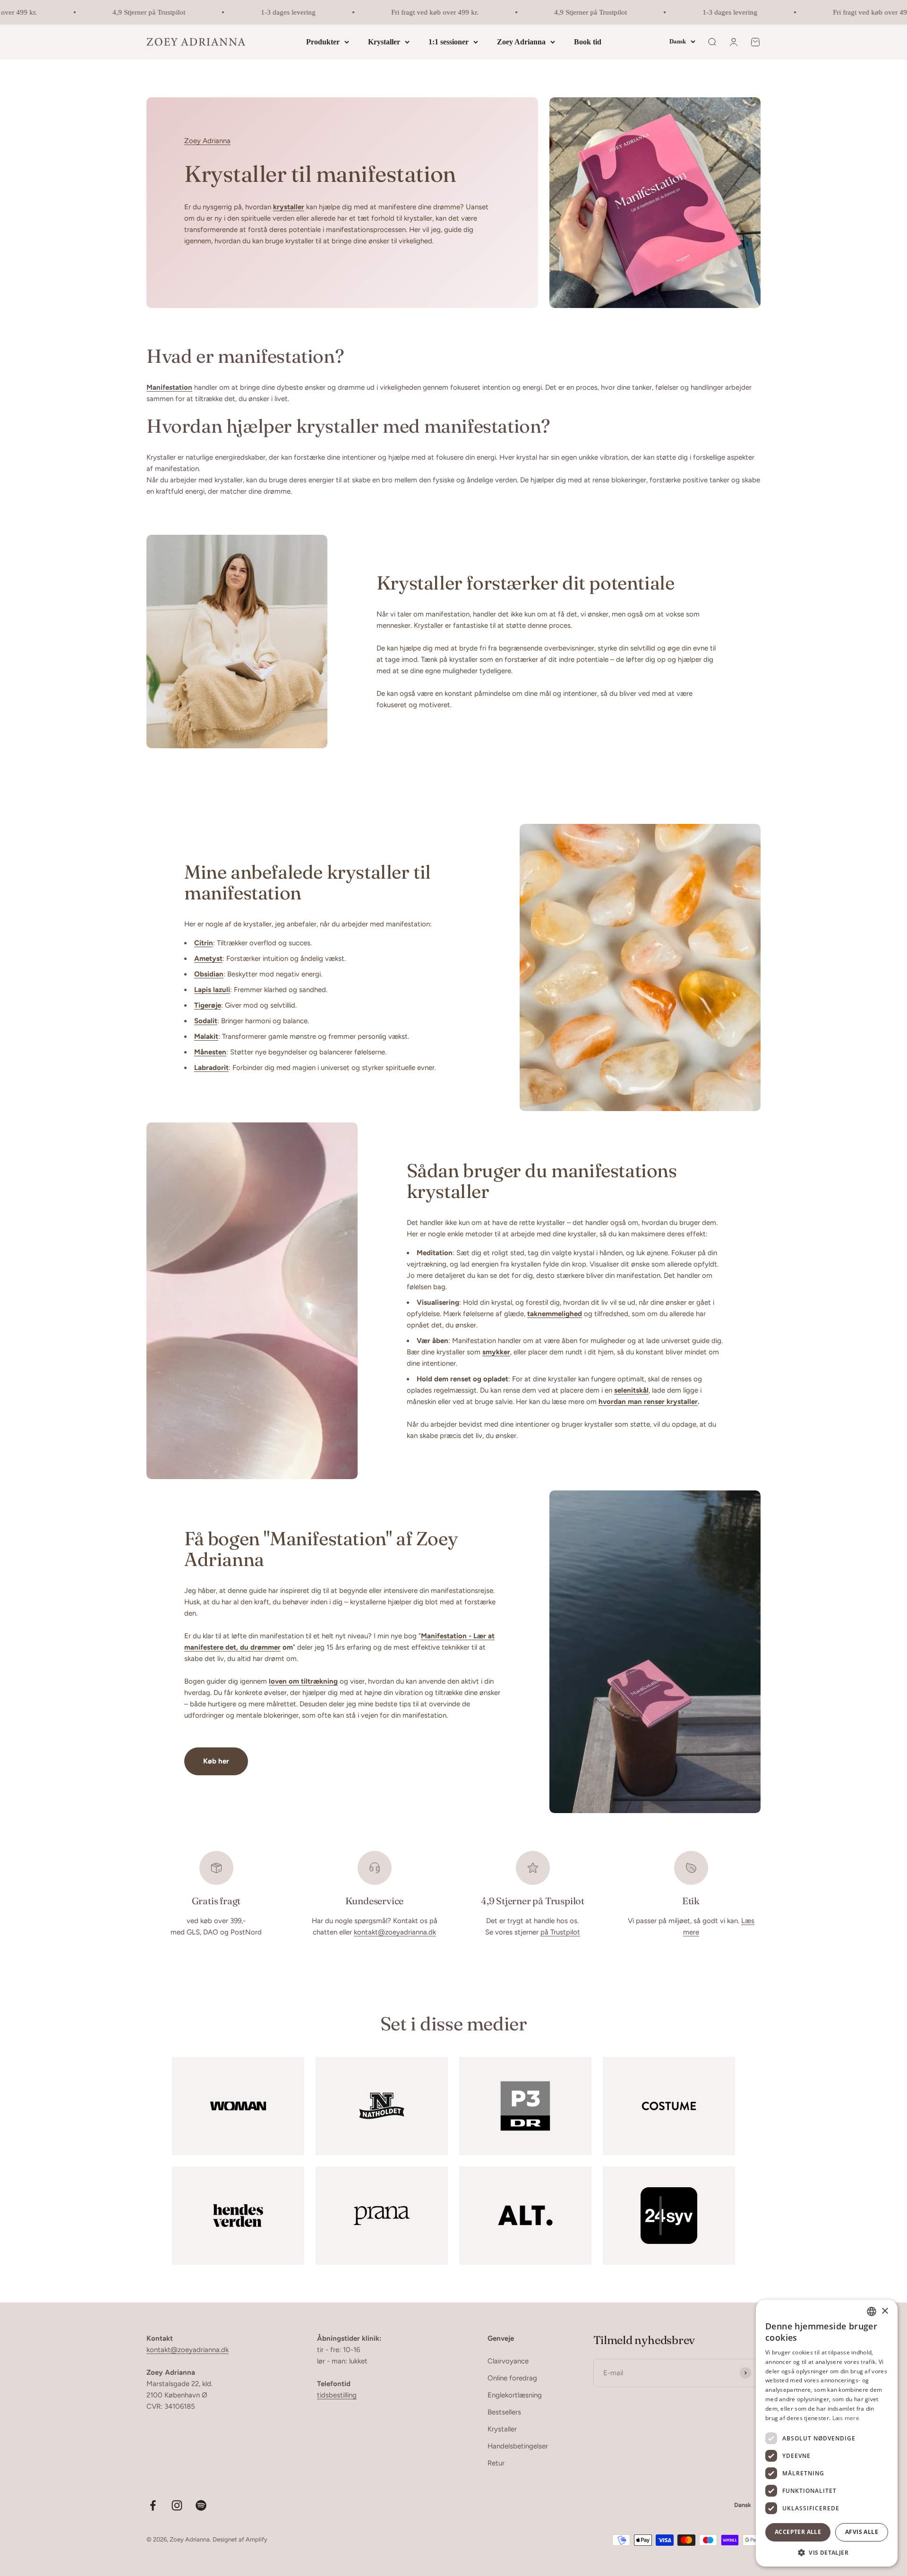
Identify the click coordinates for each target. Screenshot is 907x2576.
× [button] (885, 2311)
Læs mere (846, 2418)
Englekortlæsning (515, 2395)
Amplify (257, 2539)
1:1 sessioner (449, 42)
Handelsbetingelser (518, 2446)
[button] (827, 2552)
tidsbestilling (337, 2395)
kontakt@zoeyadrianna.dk (395, 1932)
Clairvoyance (508, 2361)
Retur (496, 2463)
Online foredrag (512, 2378)
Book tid (588, 42)
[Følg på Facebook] (153, 2505)
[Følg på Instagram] (177, 2505)
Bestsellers (504, 2412)
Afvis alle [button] (862, 2532)
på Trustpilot (560, 1932)
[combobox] (872, 2311)
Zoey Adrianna (521, 42)
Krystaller (384, 42)
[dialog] (827, 2433)
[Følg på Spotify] (201, 2505)
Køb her (216, 1761)
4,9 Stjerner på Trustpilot (114, 12)
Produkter (323, 42)
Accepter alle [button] (798, 2532)
